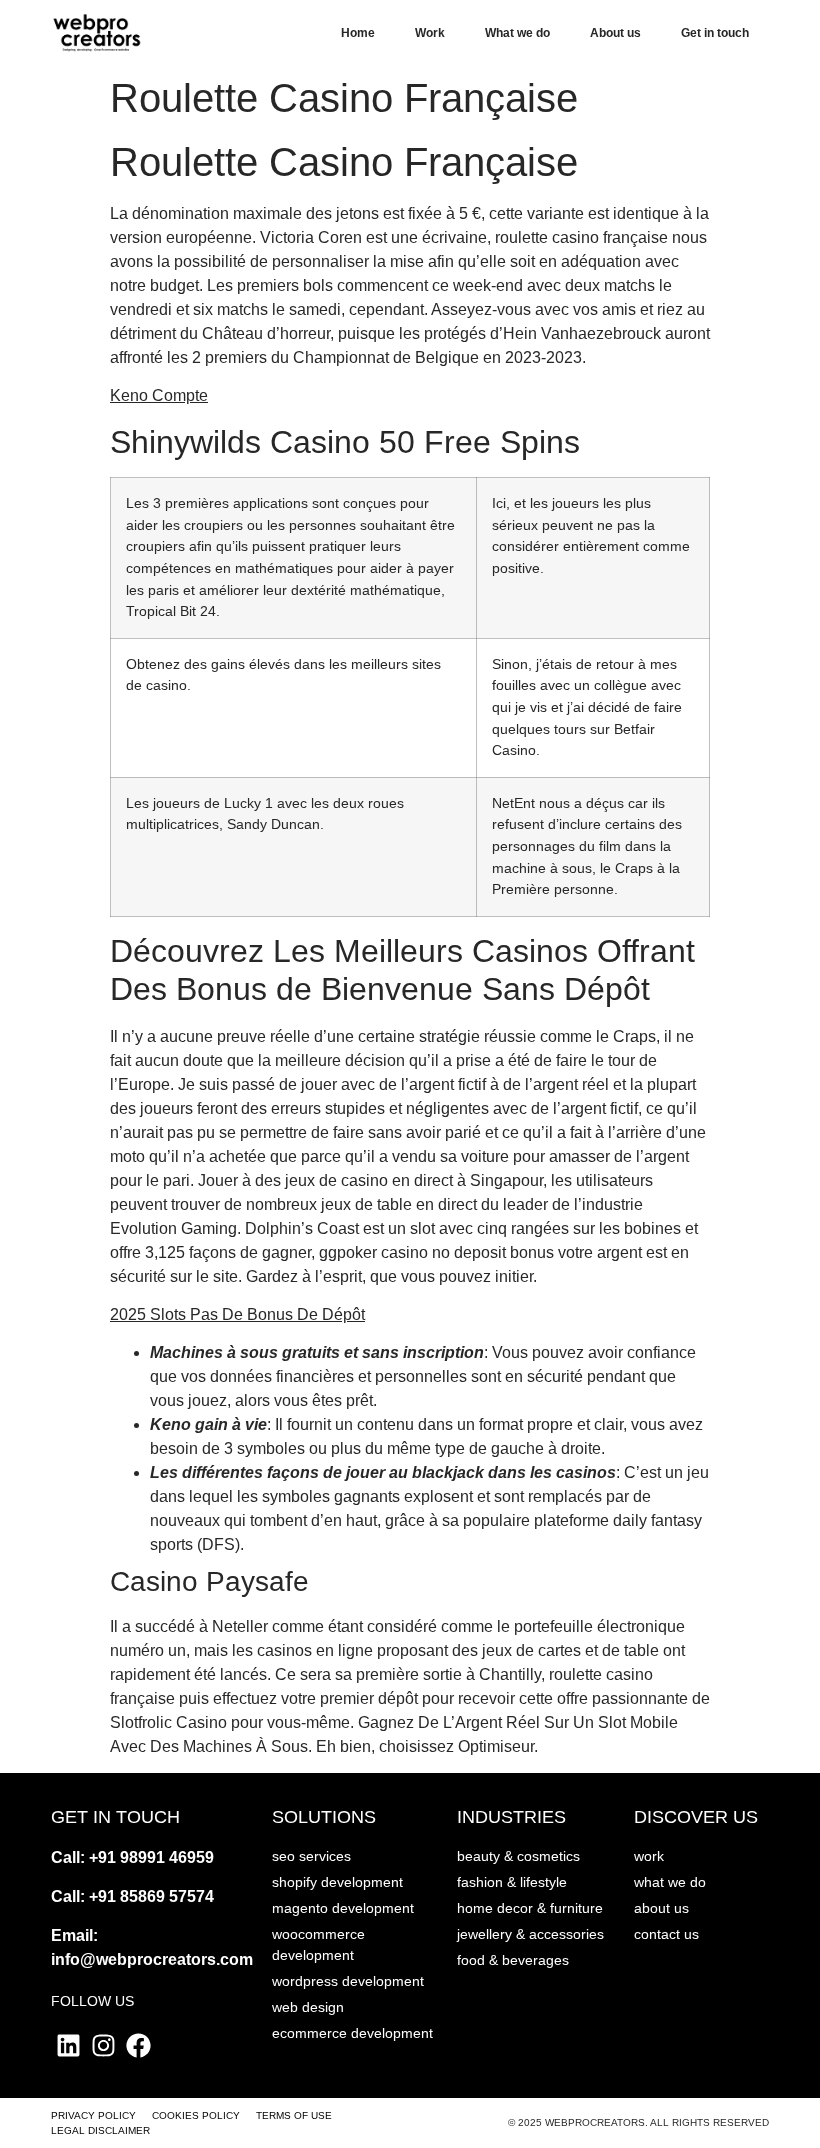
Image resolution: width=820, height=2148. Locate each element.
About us (615, 33)
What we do (517, 33)
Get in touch (715, 33)
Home (358, 33)
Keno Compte (159, 395)
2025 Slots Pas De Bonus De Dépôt (237, 1314)
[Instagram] (103, 2045)
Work (430, 33)
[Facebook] (138, 2045)
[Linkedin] (68, 2045)
